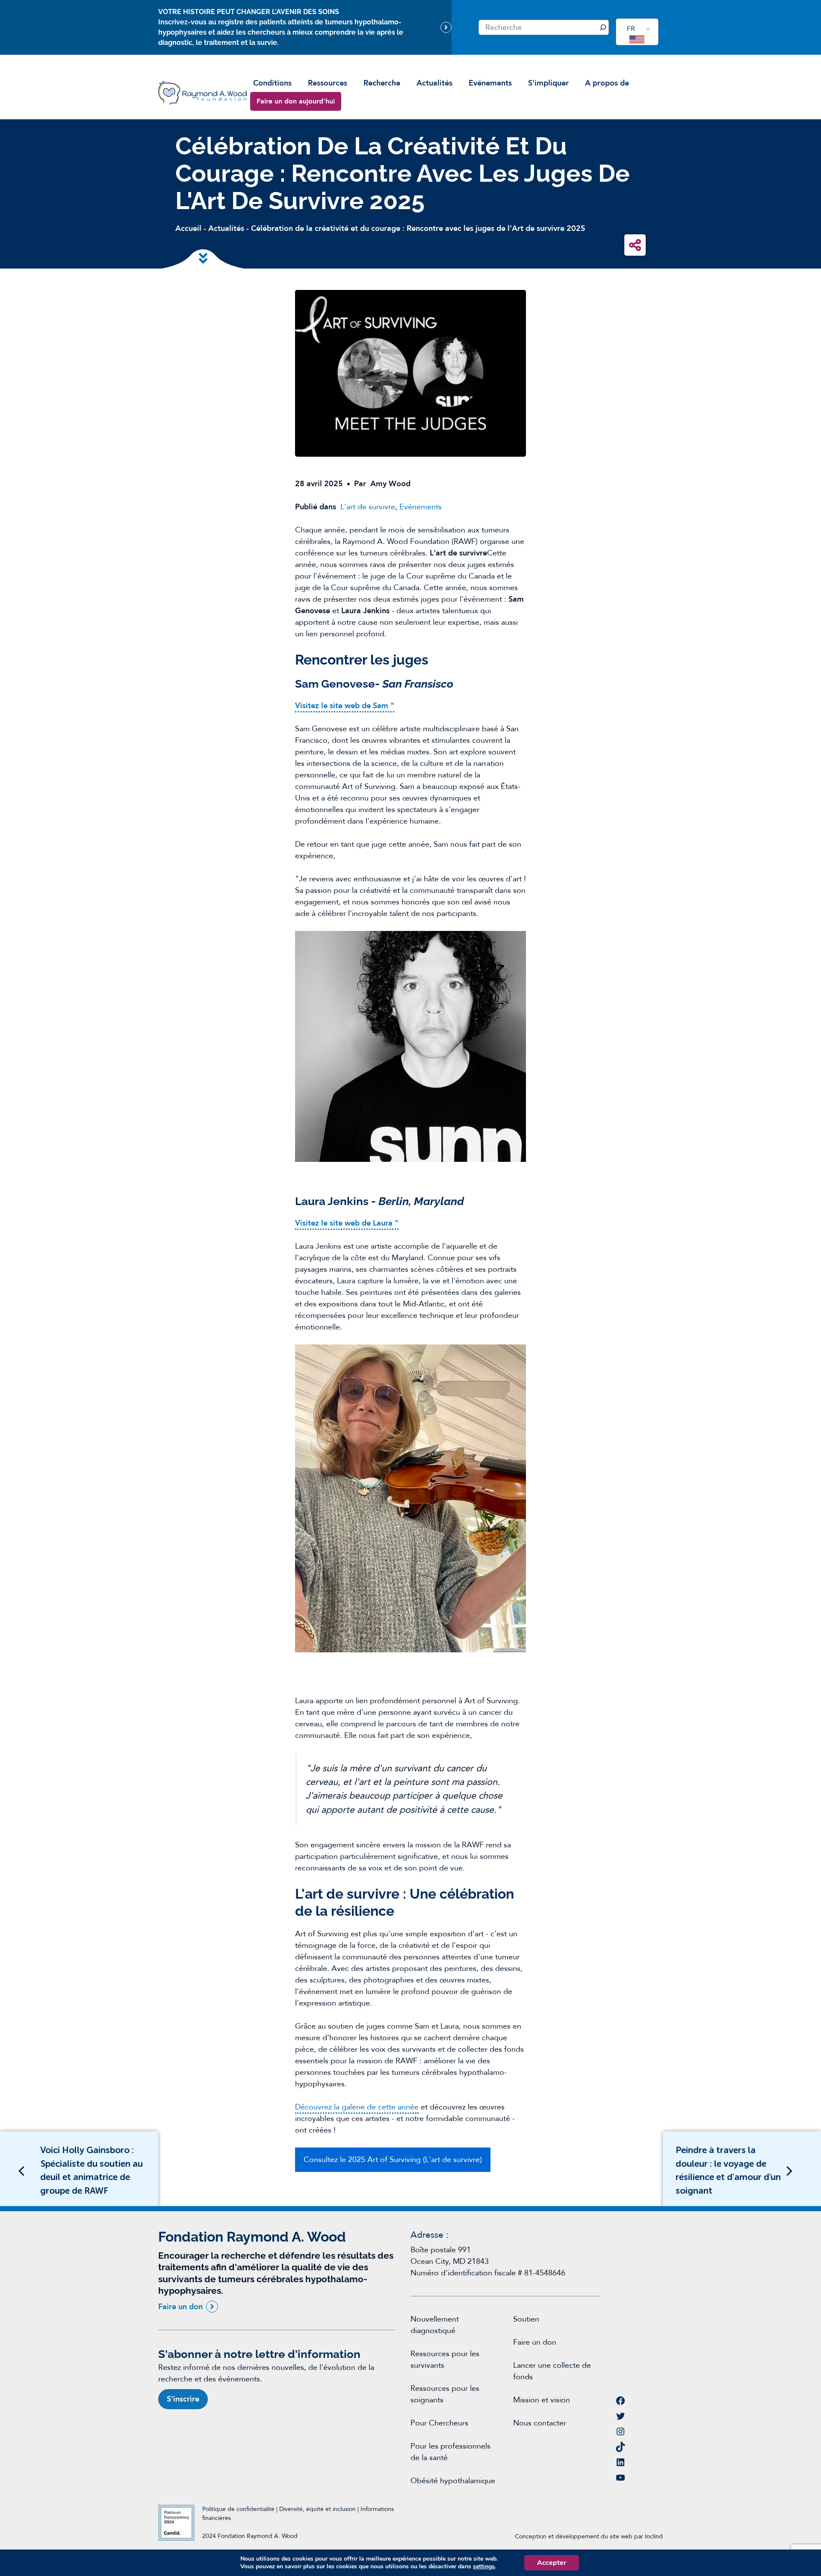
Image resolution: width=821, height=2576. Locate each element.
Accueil (188, 229)
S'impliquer (548, 83)
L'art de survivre (368, 507)
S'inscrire (183, 2399)
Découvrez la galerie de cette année (357, 2107)
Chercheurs (449, 2423)
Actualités (434, 83)
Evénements (490, 83)
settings (484, 2567)
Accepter (552, 2563)
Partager (635, 245)
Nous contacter (540, 2423)
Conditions (272, 83)
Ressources (328, 83)
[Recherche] (603, 27)
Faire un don (180, 2307)
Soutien (526, 2319)
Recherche (382, 83)
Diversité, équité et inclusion (318, 2509)
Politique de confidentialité (238, 2509)
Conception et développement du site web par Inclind (589, 2536)
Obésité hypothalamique (453, 2481)
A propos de (607, 83)
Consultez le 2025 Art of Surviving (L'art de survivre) (393, 2160)
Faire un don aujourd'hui (296, 101)
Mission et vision (542, 2400)
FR (631, 29)
